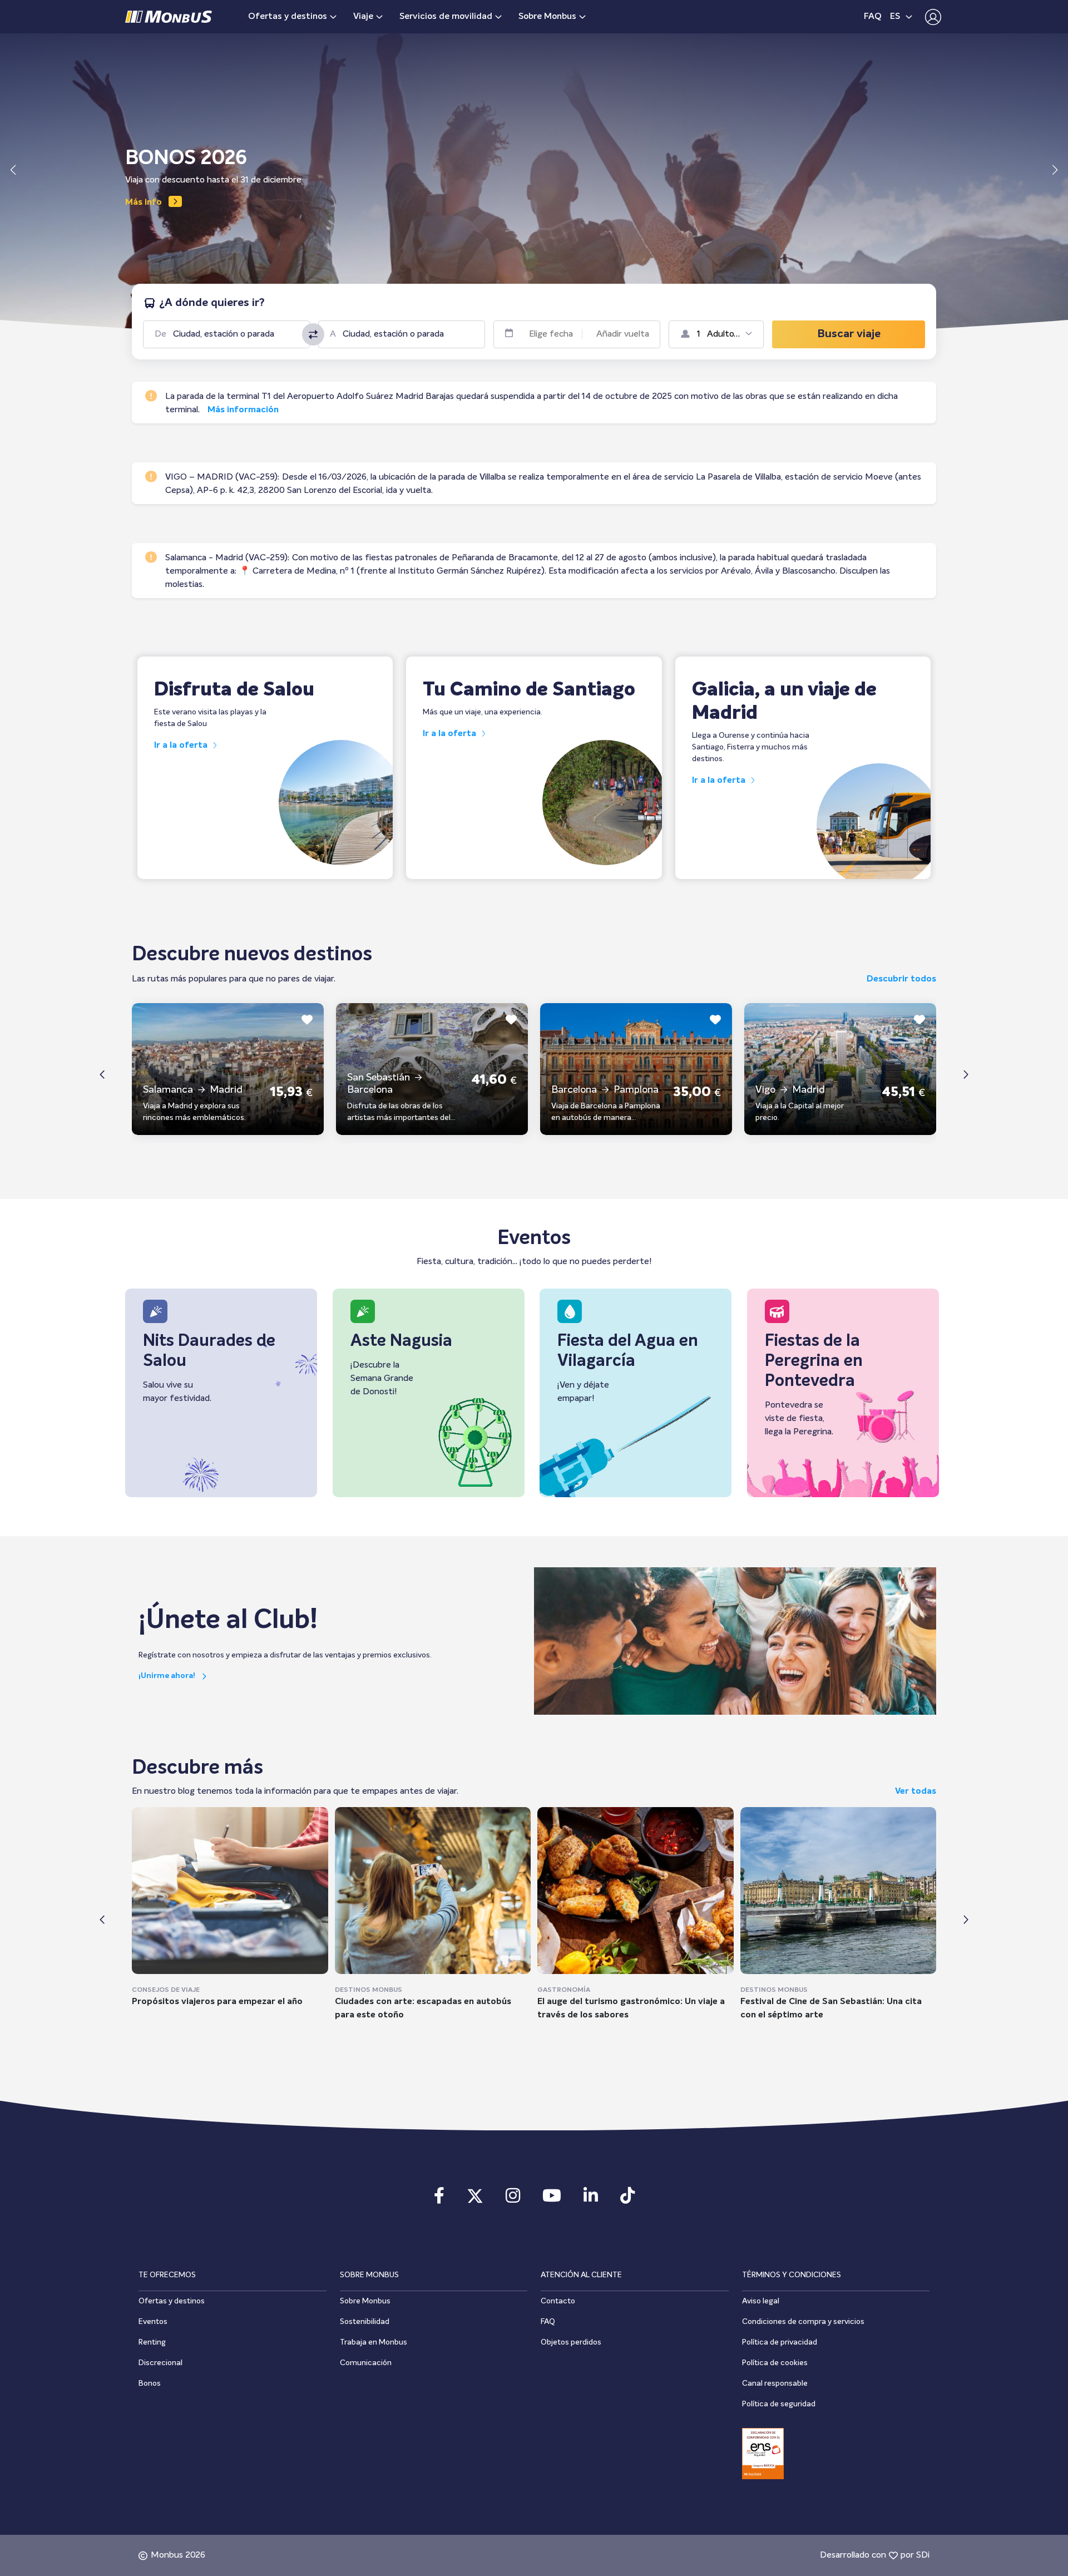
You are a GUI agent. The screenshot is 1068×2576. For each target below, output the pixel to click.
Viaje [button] (363, 17)
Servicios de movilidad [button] (446, 17)
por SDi (915, 2555)
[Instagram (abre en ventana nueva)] (513, 2199)
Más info (144, 203)
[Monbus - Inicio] (169, 17)
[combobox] (235, 334)
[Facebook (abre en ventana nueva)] (439, 2199)
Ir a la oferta (182, 746)
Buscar (849, 334)
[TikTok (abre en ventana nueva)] (627, 2199)
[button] (930, 17)
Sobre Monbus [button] (547, 17)
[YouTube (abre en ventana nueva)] (552, 2199)
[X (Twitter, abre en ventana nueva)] (475, 2199)
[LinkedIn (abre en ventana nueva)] (591, 2199)
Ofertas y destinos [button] (288, 17)
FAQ (873, 17)
